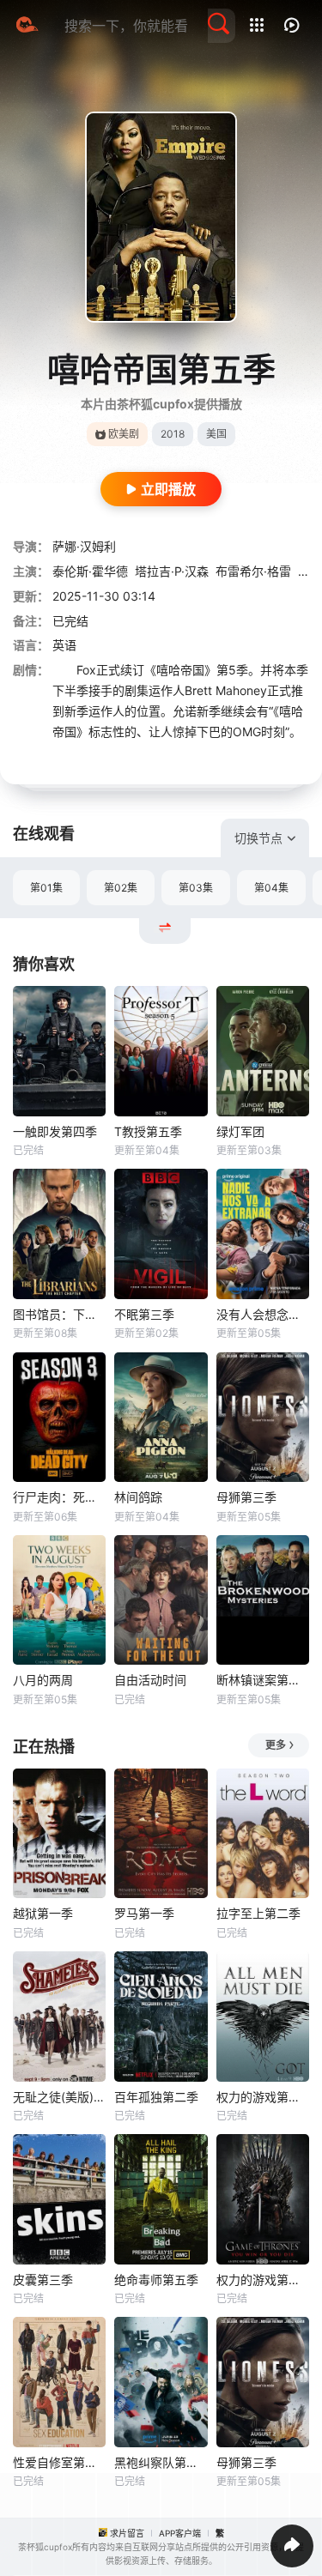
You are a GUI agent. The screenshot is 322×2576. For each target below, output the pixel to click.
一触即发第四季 (55, 1131)
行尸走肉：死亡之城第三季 (59, 1497)
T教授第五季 (148, 1131)
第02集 (121, 888)
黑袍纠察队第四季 (161, 2462)
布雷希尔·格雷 (253, 571)
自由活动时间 (150, 1680)
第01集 (46, 888)
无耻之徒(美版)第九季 (59, 2097)
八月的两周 (43, 1680)
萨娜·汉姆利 (84, 546)
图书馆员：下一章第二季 (59, 1314)
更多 (276, 1745)
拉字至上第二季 (258, 1913)
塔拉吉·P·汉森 (172, 571)
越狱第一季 (43, 1913)
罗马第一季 (144, 1913)
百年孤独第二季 (156, 2097)
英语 (64, 645)
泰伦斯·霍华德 (90, 571)
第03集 (196, 888)
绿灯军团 (240, 1131)
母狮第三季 (246, 1497)
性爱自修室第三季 (59, 2462)
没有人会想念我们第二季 (263, 1314)
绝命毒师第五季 (156, 2280)
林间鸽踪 (138, 1497)
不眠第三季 (144, 1314)
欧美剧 (124, 434)
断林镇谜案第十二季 (263, 1680)
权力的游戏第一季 (263, 2280)
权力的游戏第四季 (263, 2097)
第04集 (271, 888)
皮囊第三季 (43, 2280)
